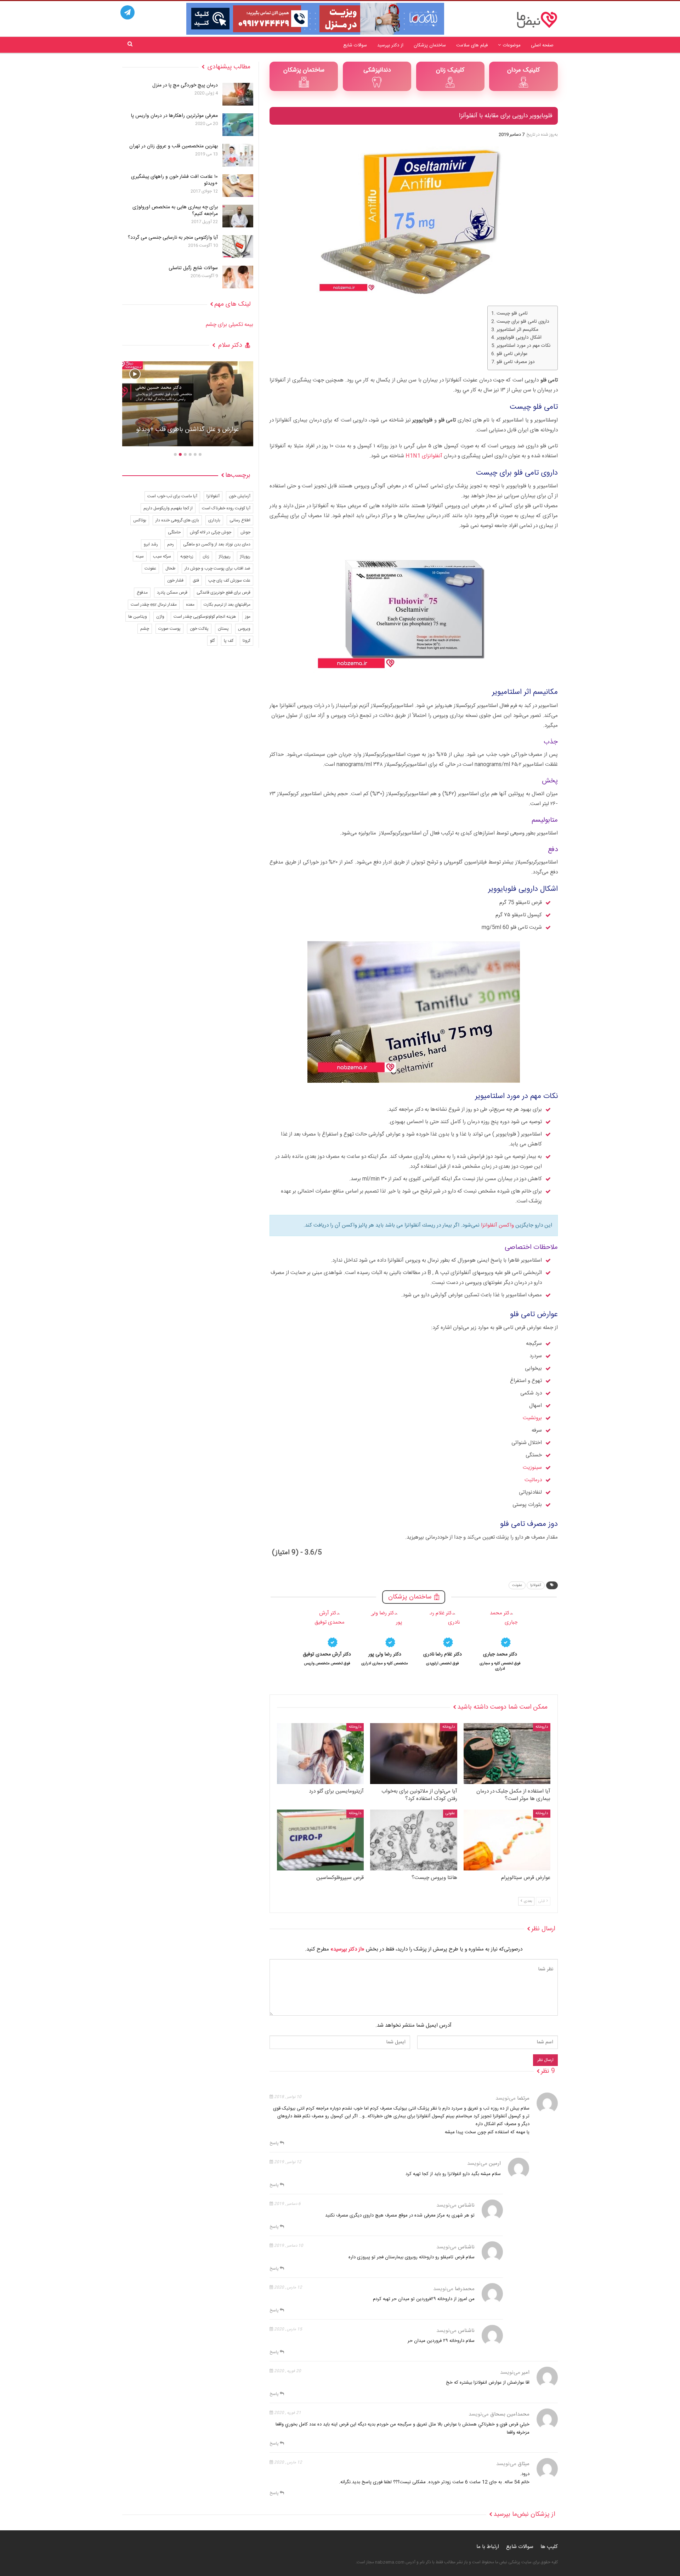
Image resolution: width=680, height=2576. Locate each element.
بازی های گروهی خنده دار (177, 520)
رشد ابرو (151, 544)
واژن (160, 617)
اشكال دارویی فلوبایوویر (519, 338)
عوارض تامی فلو (512, 354)
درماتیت (533, 1480)
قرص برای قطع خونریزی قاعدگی (223, 593)
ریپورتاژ (225, 556)
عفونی (450, 1813)
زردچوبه (187, 556)
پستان (223, 629)
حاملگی (174, 532)
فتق (196, 581)
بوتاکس (140, 520)
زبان (206, 556)
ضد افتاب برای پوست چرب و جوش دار (217, 568)
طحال (170, 568)
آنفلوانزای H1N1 (425, 456)
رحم (171, 544)
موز (248, 617)
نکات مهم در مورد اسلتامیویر (523, 346)
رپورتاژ (245, 556)
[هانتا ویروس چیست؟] (413, 1840)
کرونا (246, 641)
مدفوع (142, 593)
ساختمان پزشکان (430, 45)
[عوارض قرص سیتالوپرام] (507, 1840)
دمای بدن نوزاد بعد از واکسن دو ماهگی (217, 544)
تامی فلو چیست (512, 314)
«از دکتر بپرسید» (347, 1949)
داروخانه (542, 1727)
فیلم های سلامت (472, 45)
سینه (140, 556)
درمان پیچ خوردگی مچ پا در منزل (185, 85)
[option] (500, 1640)
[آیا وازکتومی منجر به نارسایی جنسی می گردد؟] (238, 247)
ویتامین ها (138, 617)
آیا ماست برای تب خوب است (172, 496)
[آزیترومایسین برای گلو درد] (320, 1754)
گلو (212, 641)
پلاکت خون (199, 629)
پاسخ (275, 2143)
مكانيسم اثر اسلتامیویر (517, 330)
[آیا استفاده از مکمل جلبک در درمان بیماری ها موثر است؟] (507, 1754)
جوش (245, 532)
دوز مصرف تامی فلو (516, 362)
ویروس (244, 629)
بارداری (214, 520)
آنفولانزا (536, 1585)
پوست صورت (169, 629)
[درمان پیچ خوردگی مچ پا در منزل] (238, 94)
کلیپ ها (549, 2547)
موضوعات (512, 45)
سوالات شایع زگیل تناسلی (193, 268)
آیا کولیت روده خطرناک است (226, 508)
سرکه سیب (162, 556)
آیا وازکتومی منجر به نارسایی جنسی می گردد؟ (173, 238)
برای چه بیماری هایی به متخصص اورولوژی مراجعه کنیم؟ (175, 211)
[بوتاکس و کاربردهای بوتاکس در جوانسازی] (188, 404)
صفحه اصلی (542, 45)
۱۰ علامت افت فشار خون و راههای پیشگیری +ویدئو (174, 180)
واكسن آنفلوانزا (497, 1225)
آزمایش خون (240, 496)
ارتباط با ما (488, 2547)
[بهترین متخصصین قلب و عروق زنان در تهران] (238, 155)
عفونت (517, 1585)
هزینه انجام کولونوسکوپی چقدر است (205, 617)
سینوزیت (532, 1468)
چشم (145, 629)
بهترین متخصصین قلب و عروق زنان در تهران (174, 146)
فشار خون (175, 581)
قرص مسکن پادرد (172, 593)
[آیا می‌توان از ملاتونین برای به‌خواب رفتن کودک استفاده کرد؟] (413, 1754)
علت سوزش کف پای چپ (229, 581)
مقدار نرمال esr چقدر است (154, 605)
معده (190, 605)
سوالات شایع (355, 45)
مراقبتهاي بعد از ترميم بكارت (227, 605)
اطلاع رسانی (240, 520)
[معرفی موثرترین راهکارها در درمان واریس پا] (238, 125)
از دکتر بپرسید (390, 45)
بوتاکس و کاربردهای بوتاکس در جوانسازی (188, 430)
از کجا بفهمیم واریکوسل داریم (168, 508)
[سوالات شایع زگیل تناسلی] (238, 277)
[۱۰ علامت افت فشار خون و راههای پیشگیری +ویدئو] (238, 186)
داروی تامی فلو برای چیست (523, 322)
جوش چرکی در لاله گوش (211, 532)
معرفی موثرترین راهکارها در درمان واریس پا (174, 116)
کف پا (229, 641)
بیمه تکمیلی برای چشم (229, 325)
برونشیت (532, 1418)
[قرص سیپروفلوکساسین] (320, 1840)
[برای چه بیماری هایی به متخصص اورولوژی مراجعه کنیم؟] (238, 216)
